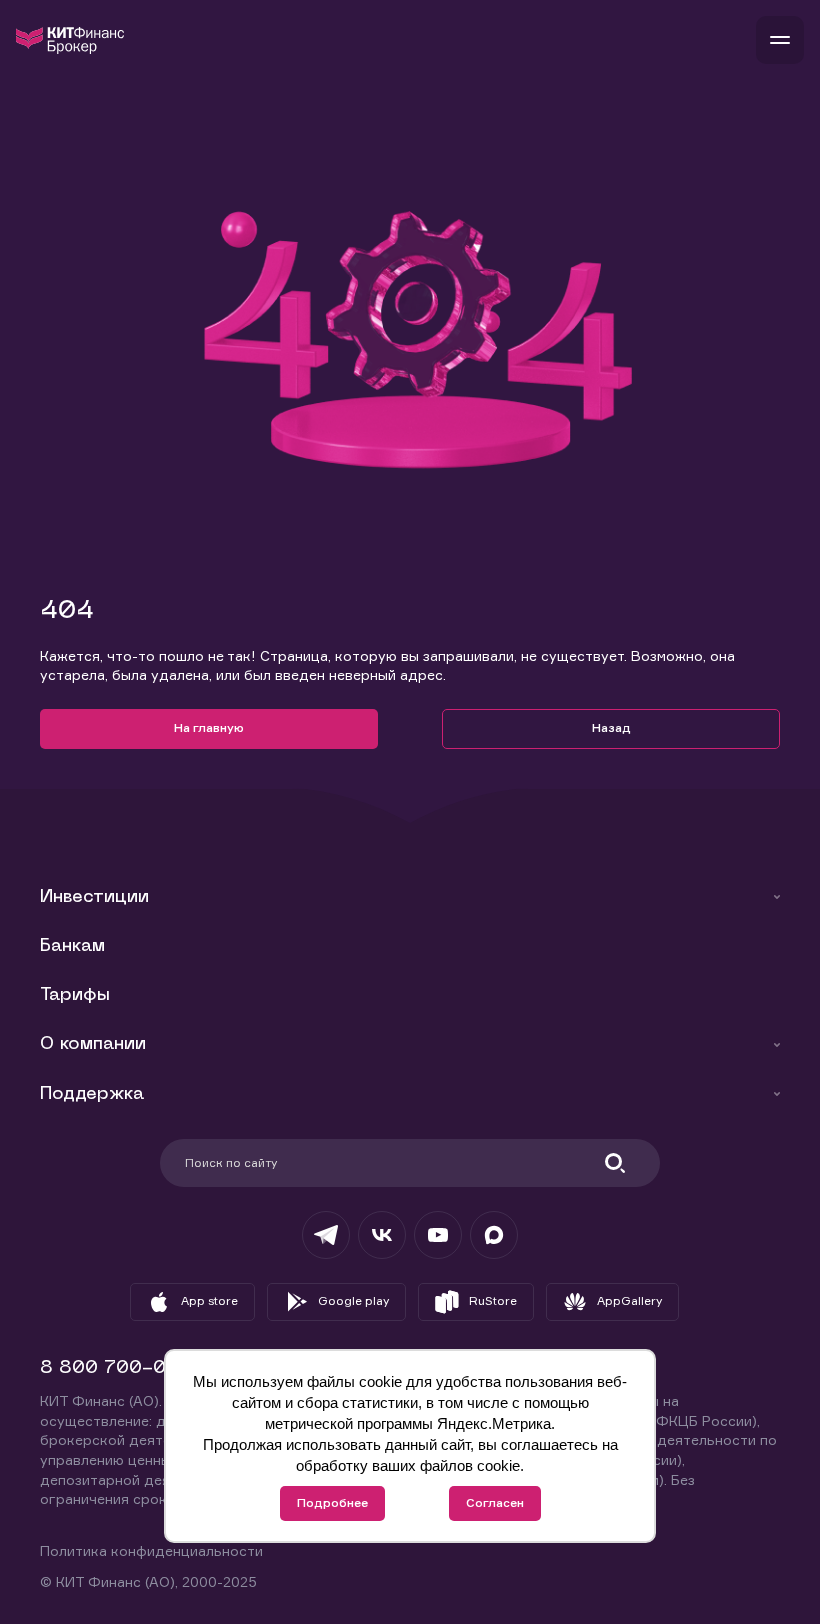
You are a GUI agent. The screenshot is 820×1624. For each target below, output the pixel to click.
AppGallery (629, 1300)
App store (209, 1300)
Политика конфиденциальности (151, 1550)
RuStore (493, 1300)
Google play (353, 1300)
